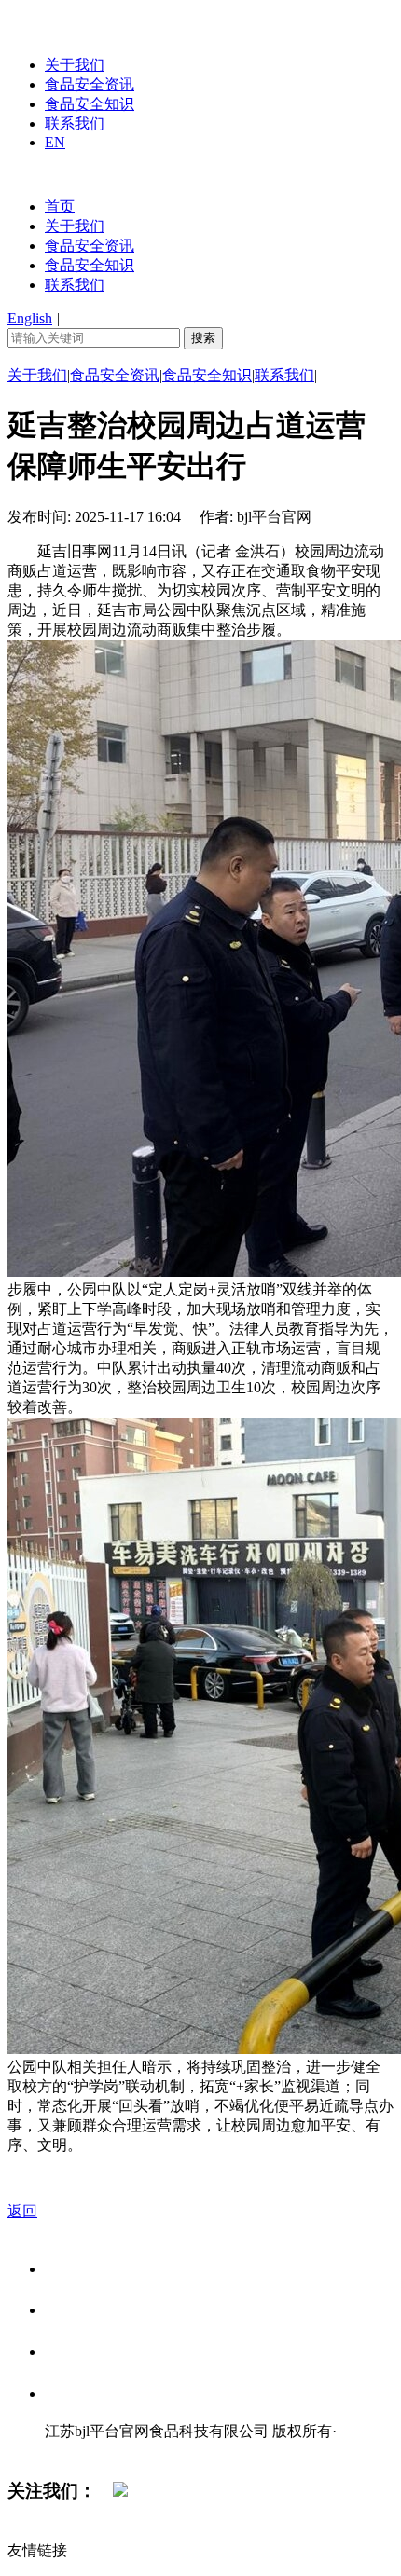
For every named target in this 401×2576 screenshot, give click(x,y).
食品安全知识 (90, 104)
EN (55, 142)
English (30, 318)
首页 (60, 206)
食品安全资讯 (90, 84)
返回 (22, 2211)
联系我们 (75, 123)
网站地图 (82, 2451)
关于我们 (75, 65)
